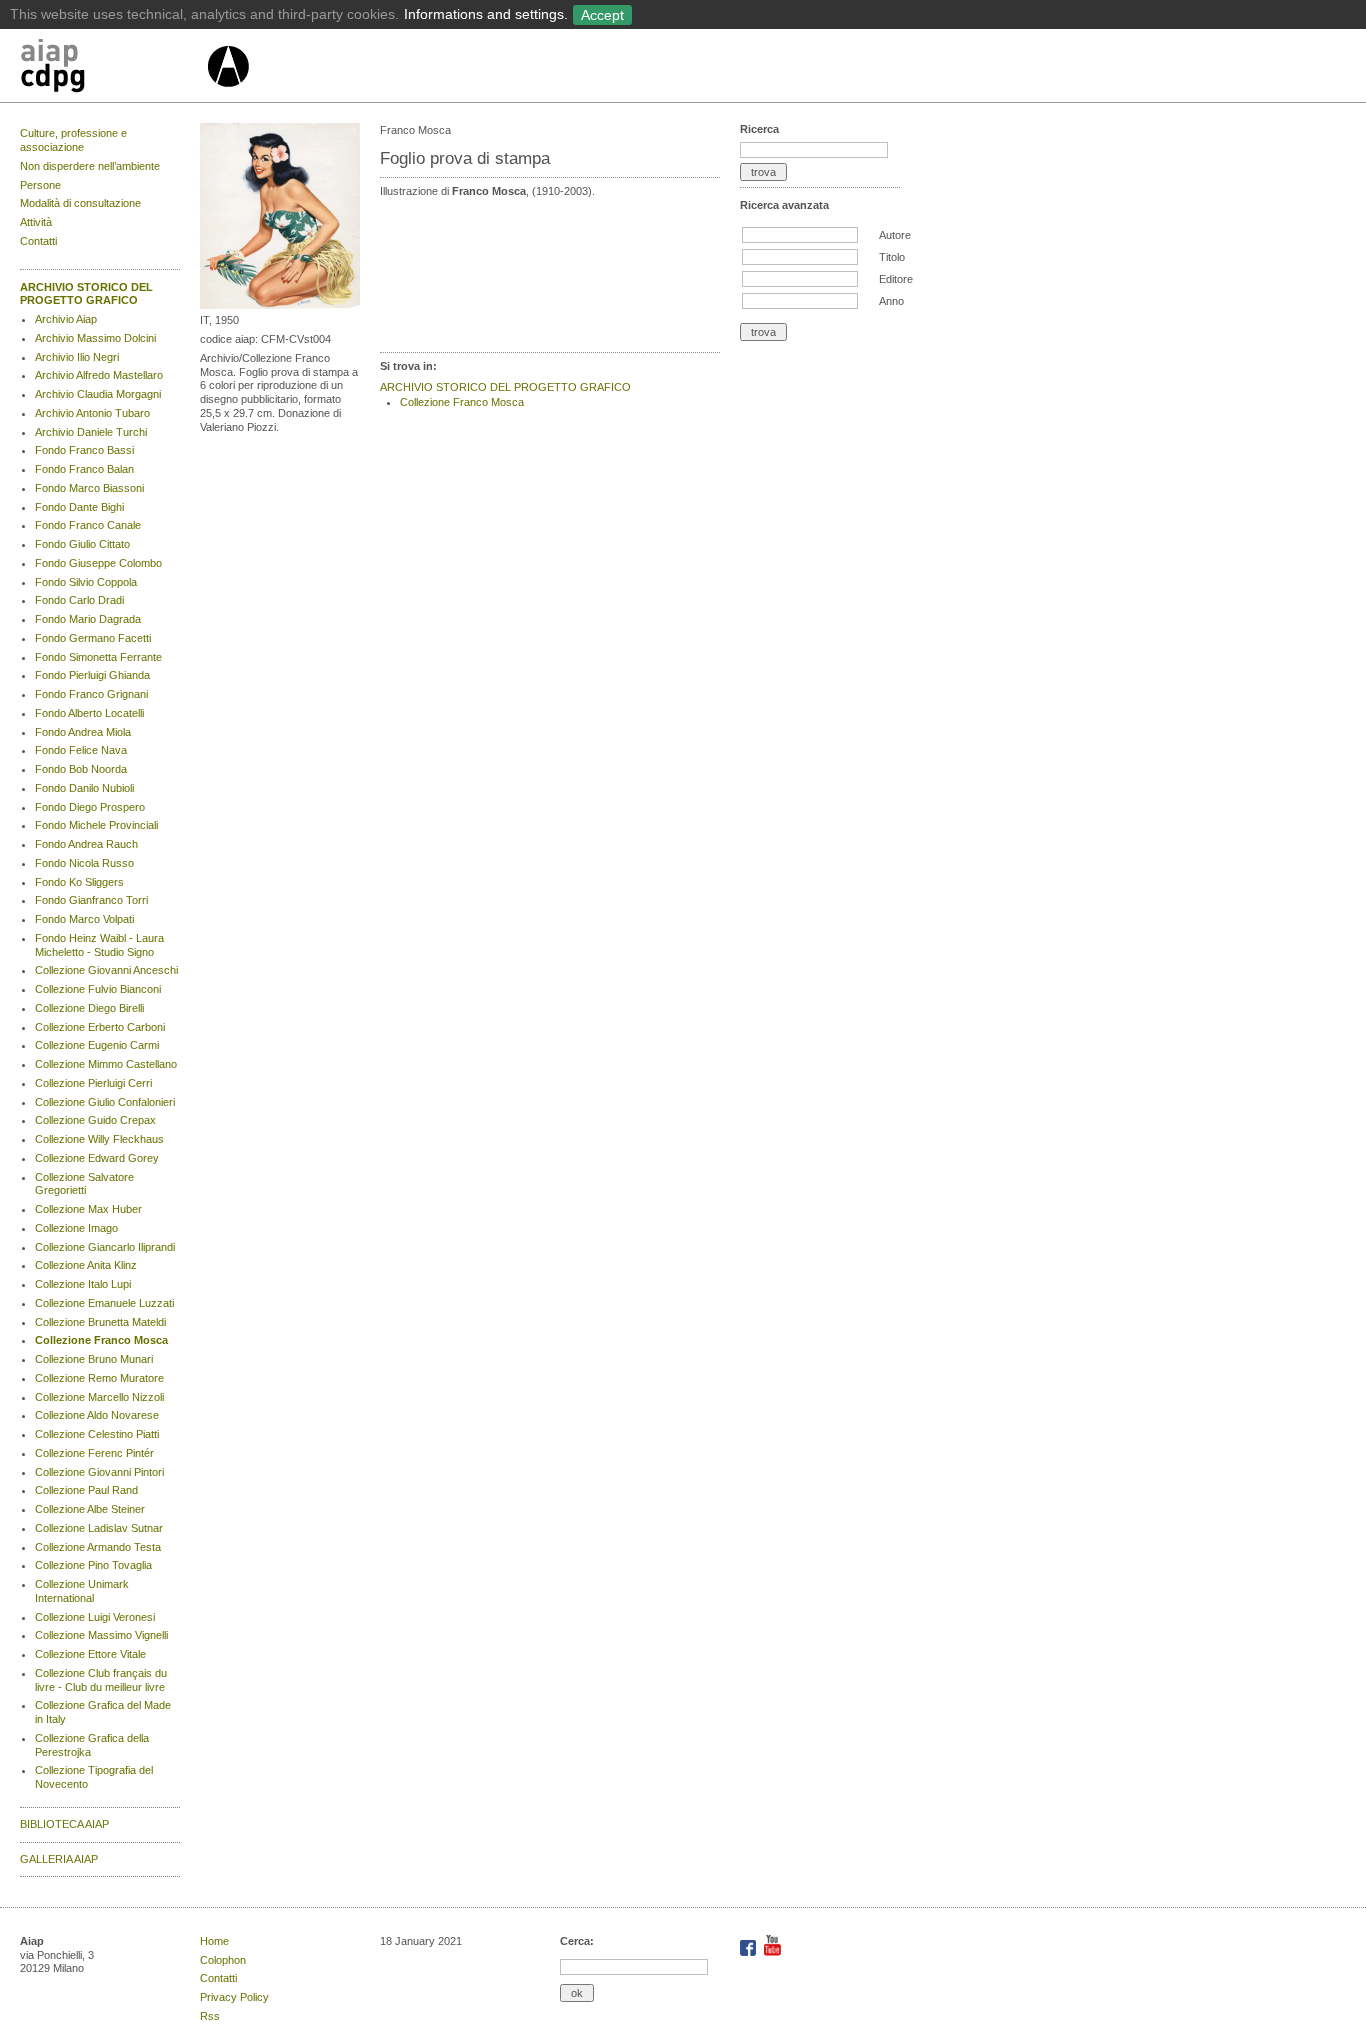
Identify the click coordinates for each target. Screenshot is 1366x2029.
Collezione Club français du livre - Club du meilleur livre (101, 1680)
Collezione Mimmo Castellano (106, 1064)
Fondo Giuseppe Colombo (98, 563)
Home (214, 1941)
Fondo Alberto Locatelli (89, 713)
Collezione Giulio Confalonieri (105, 1102)
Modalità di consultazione (80, 203)
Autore (895, 235)
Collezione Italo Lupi (83, 1284)
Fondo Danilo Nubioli (84, 788)
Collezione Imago (76, 1228)
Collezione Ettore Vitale (90, 1654)
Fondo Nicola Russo (84, 863)
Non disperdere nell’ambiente (90, 166)
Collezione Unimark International (82, 1591)
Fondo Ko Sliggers (79, 882)
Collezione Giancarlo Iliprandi (105, 1247)
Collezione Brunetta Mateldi (100, 1322)
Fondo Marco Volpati (84, 919)
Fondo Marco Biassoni (89, 488)
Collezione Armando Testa (98, 1547)
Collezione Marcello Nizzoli (99, 1397)
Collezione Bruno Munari (94, 1359)
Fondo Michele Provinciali (96, 825)
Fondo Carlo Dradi (79, 600)
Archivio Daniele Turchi (91, 432)
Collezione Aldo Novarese (97, 1415)
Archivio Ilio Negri (77, 357)
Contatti (38, 241)
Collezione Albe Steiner (90, 1509)
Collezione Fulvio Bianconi (98, 989)
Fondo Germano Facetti (93, 638)
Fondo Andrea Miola (83, 732)
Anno (891, 301)
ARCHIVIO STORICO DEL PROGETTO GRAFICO (86, 294)
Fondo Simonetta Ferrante (98, 657)
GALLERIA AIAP (59, 1859)
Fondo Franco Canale (88, 525)
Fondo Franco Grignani (91, 694)
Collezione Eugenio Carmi (97, 1045)
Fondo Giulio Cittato (82, 544)
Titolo (892, 257)
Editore (896, 279)
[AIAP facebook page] (749, 1952)
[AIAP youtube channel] (772, 1952)
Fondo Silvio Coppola (86, 582)
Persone (40, 185)
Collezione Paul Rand (86, 1490)
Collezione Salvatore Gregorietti (84, 1184)
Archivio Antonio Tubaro (92, 413)
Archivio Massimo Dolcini (95, 338)
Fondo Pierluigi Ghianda (92, 675)
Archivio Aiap (66, 319)
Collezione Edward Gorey (97, 1158)
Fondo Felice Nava (81, 750)
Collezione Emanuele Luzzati (104, 1303)
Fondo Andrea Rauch (86, 844)
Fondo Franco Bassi (84, 450)
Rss (210, 2016)
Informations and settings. (486, 14)
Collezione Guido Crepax (95, 1120)
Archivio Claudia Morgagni (98, 394)
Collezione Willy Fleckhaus (99, 1139)
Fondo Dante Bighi (79, 507)
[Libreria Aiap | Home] (112, 69)
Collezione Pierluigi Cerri (93, 1083)
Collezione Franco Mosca (101, 1340)
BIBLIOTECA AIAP (64, 1824)
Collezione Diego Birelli (89, 1008)
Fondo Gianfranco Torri (91, 900)
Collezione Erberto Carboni (100, 1027)
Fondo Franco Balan (84, 469)
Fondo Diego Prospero (90, 807)
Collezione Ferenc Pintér (94, 1453)
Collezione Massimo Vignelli (101, 1635)
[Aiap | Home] (227, 95)
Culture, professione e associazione (73, 140)
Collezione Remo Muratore (99, 1378)
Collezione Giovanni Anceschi (106, 970)
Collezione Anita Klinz (86, 1265)
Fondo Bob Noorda (81, 769)
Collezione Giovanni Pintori (99, 1472)
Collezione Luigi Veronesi (95, 1617)
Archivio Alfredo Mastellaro (99, 375)
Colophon (223, 1960)
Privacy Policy (234, 1997)
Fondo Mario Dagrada (88, 619)
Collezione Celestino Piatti (97, 1434)
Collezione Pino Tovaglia (93, 1565)
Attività (36, 222)
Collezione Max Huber (88, 1209)
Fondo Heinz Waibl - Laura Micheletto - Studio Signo (99, 945)
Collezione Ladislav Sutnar (99, 1528)
